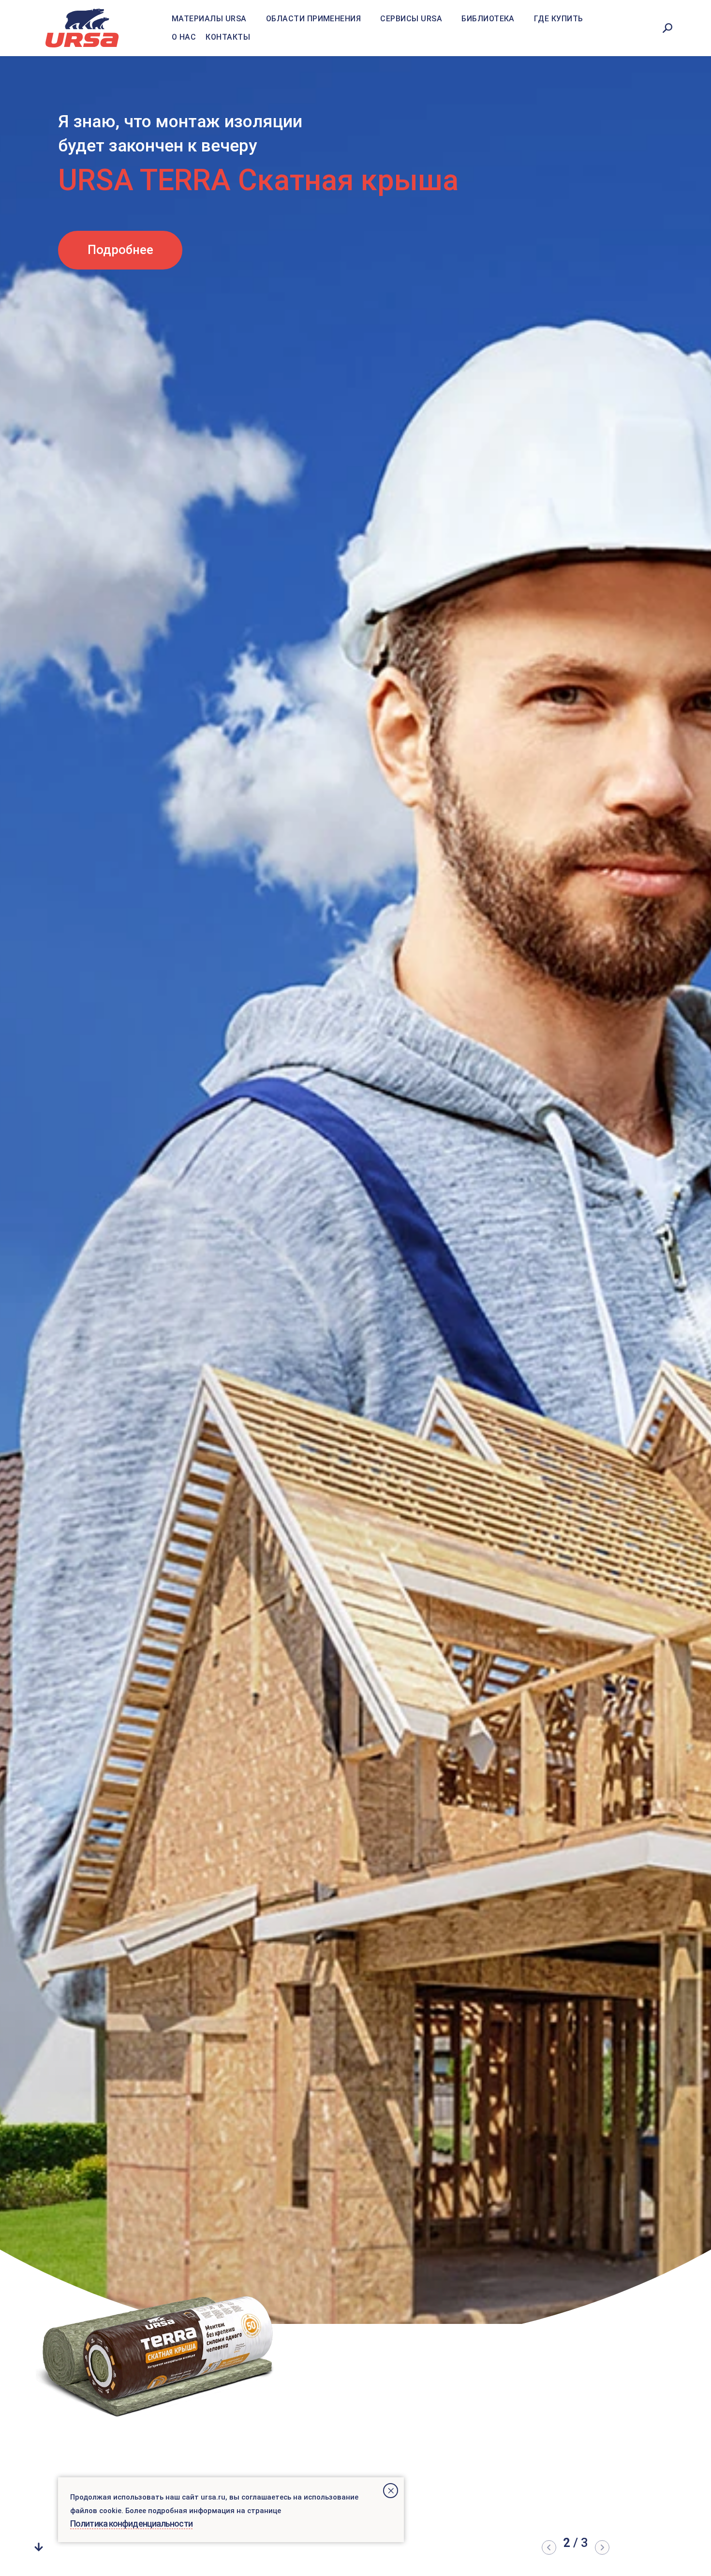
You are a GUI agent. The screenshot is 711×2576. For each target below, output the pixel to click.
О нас (184, 37)
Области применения (314, 19)
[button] (549, 2547)
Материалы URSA (209, 19)
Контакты (228, 37)
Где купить (559, 19)
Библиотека (488, 19)
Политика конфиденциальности (131, 2524)
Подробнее (120, 225)
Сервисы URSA (411, 19)
